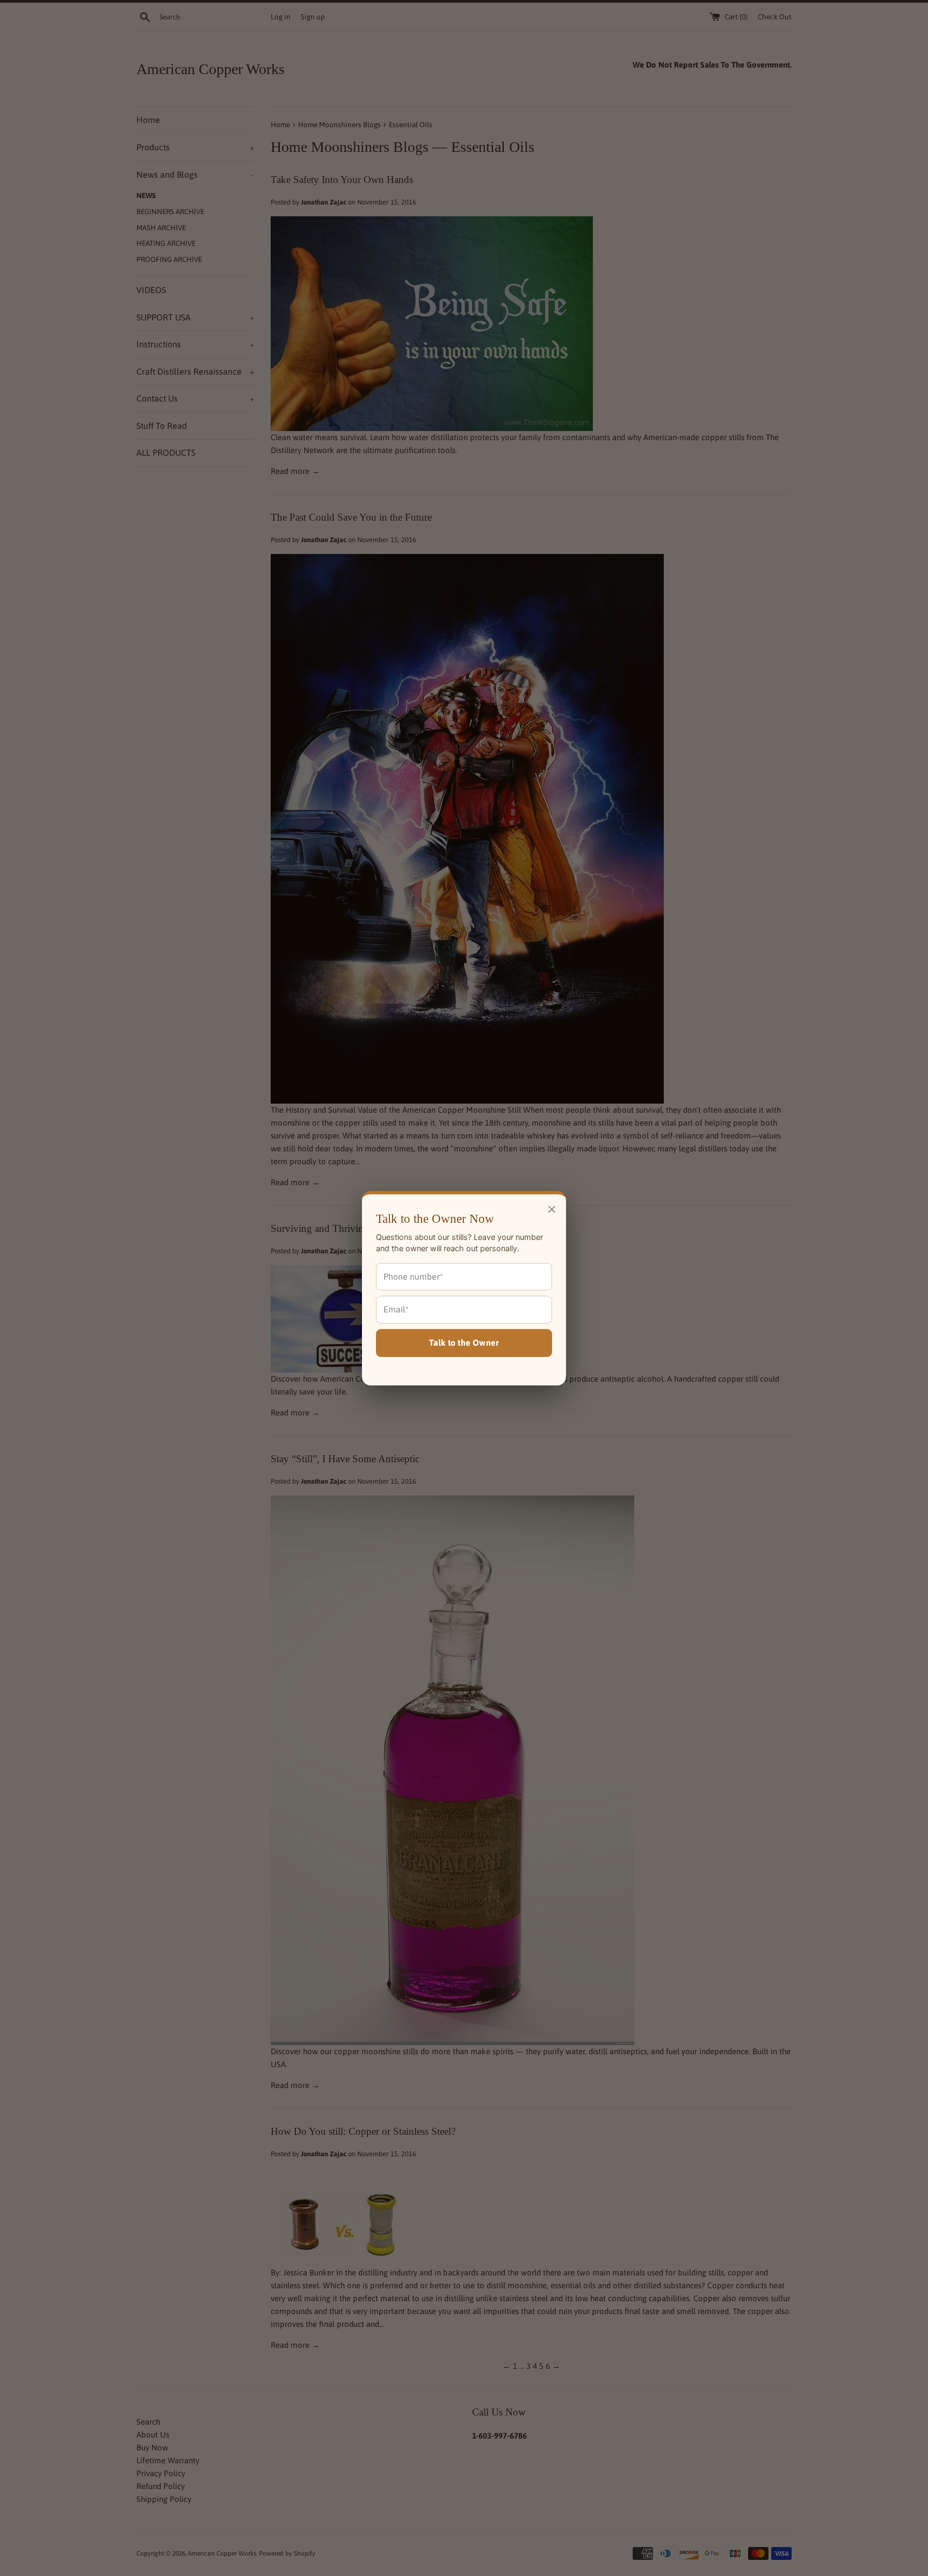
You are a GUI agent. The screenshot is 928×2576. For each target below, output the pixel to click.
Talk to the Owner (464, 1342)
